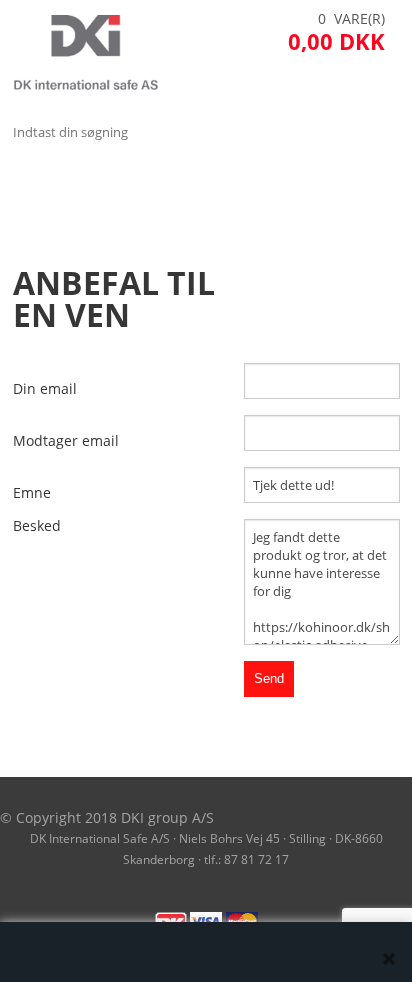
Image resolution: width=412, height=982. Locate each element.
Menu (34, 181)
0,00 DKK (336, 41)
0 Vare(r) (351, 18)
